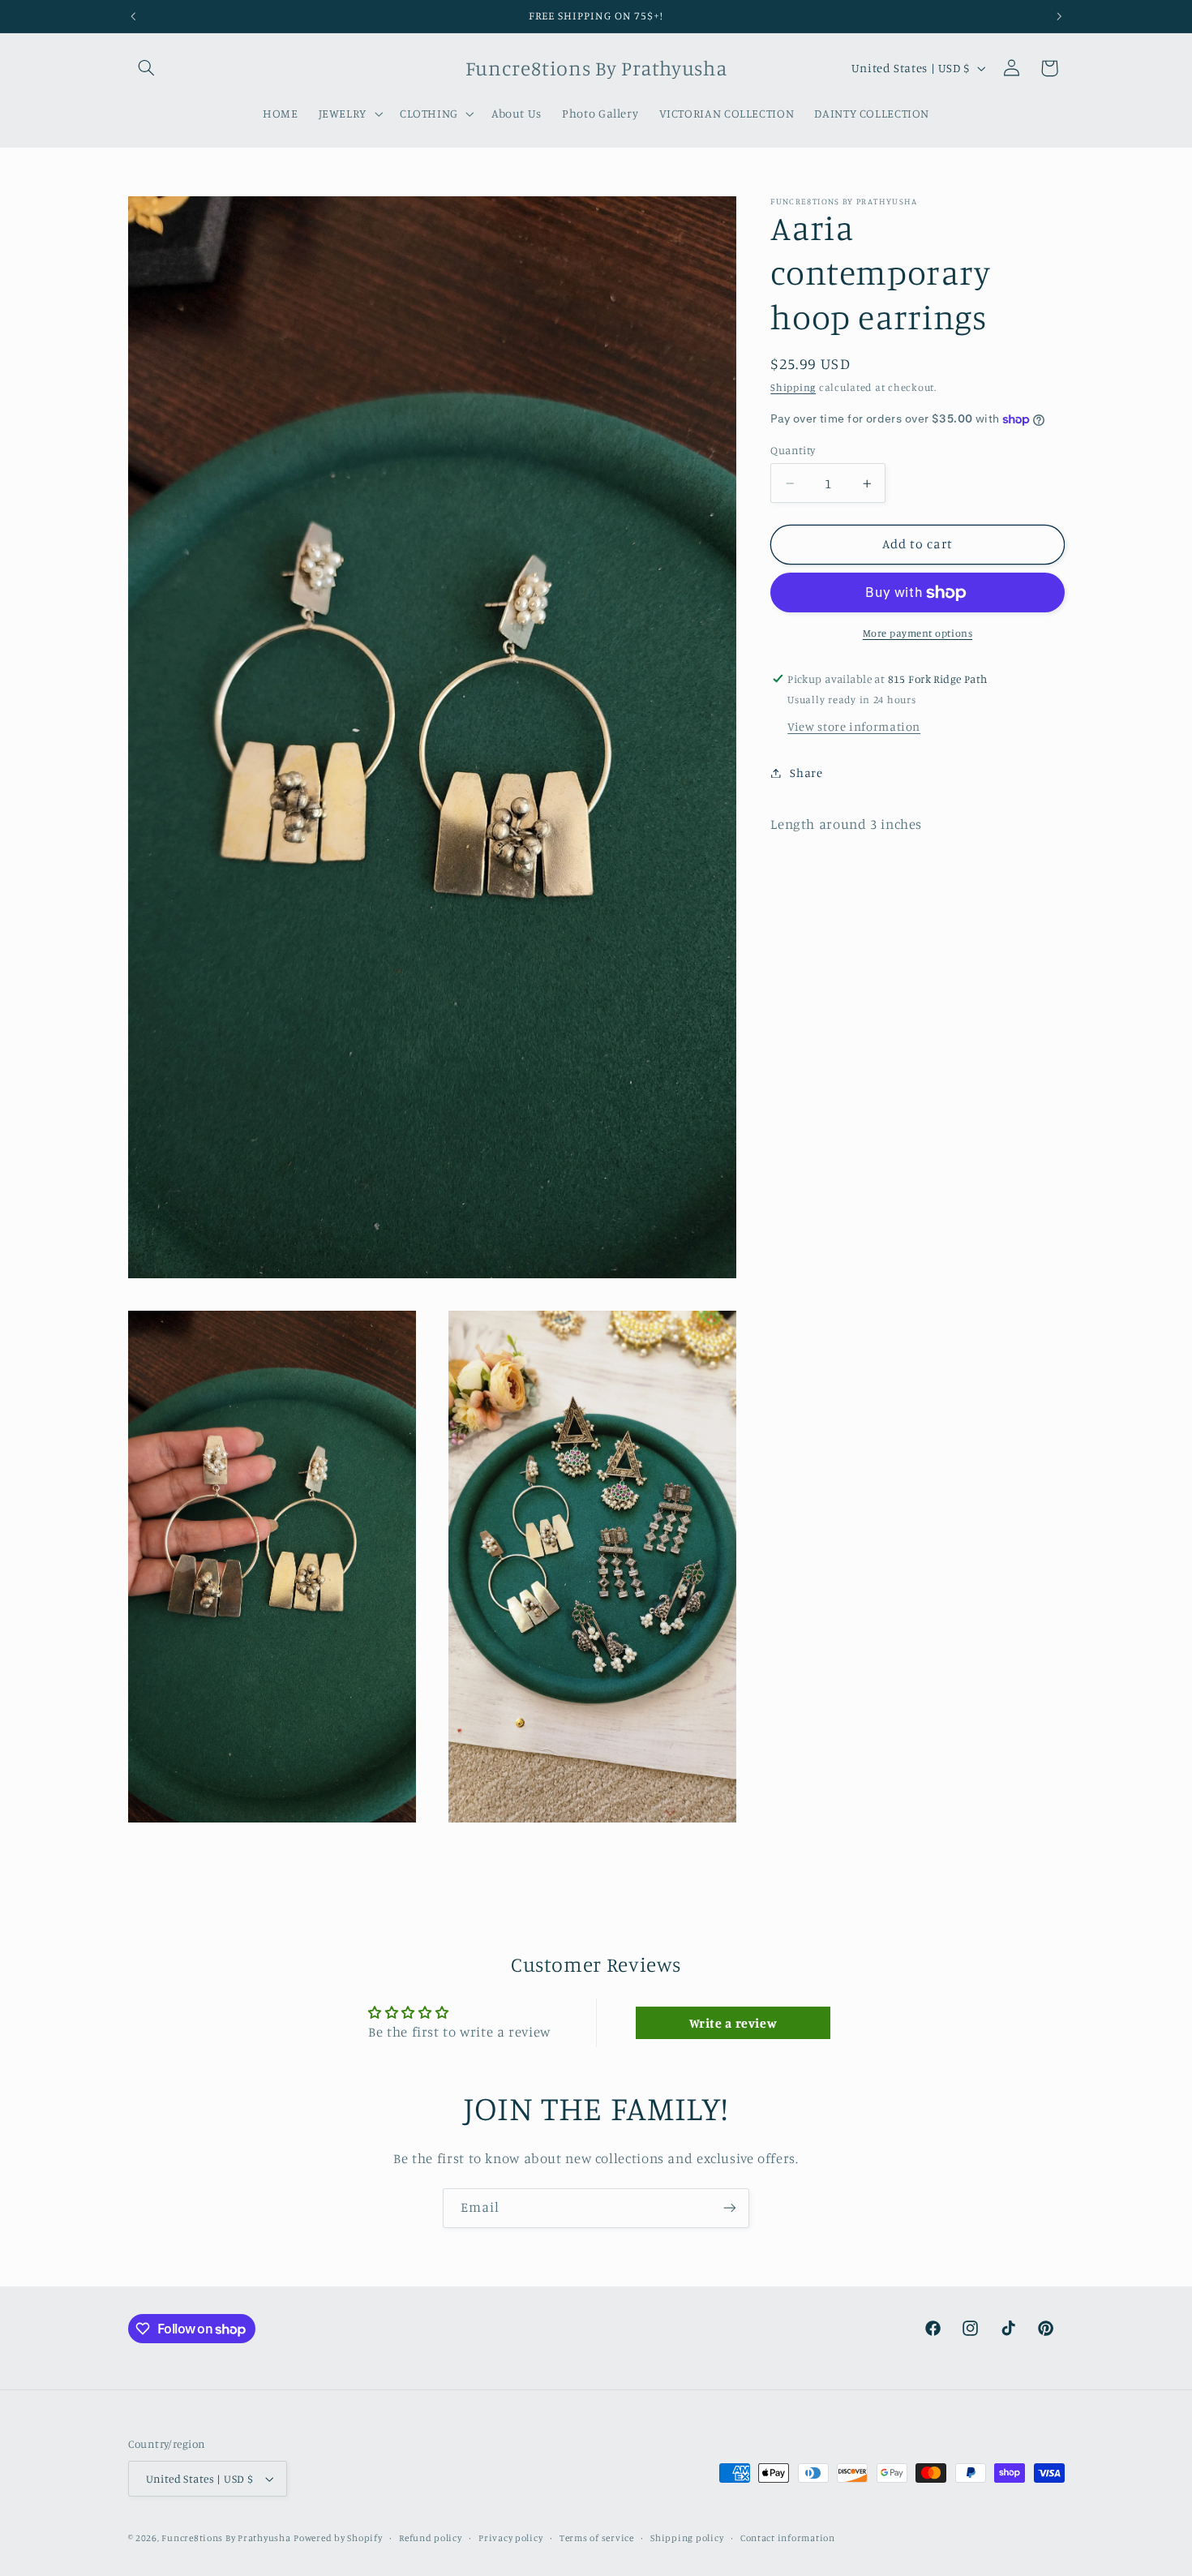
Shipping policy (687, 2538)
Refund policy (431, 2538)
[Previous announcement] (133, 16)
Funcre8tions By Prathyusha (226, 2538)
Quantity (793, 450)
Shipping (793, 387)
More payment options (918, 633)
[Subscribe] (730, 2208)
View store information (854, 726)
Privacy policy (510, 2538)
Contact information (788, 2538)
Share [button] (806, 773)
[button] (147, 68)
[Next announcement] (1059, 16)
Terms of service (597, 2538)
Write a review (733, 2022)
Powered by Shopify (338, 2538)
